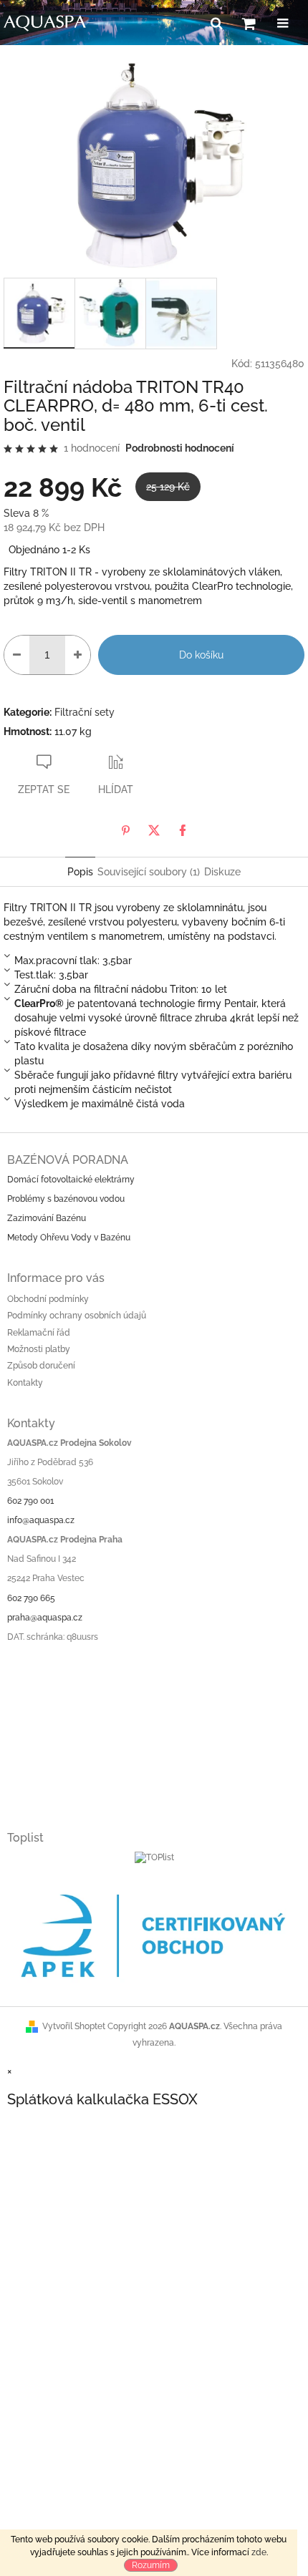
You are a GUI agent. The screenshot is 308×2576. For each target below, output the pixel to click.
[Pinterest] (125, 830)
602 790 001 (30, 1501)
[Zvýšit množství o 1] (78, 655)
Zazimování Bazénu (47, 1218)
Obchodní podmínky (48, 1299)
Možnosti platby (39, 1349)
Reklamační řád (39, 1333)
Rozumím (151, 2565)
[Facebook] (183, 830)
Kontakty (25, 1383)
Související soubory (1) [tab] (149, 872)
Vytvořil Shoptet (74, 2026)
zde (259, 2552)
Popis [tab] (80, 872)
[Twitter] (154, 830)
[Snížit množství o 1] (17, 655)
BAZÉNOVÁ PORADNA (68, 1160)
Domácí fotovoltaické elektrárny (71, 1180)
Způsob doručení (41, 1366)
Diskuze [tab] (222, 872)
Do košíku (201, 655)
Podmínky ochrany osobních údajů (77, 1316)
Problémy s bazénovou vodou (66, 1199)
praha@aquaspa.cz (45, 1618)
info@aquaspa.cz (41, 1520)
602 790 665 (31, 1598)
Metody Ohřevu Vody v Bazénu (69, 1238)
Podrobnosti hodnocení (180, 448)
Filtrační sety (85, 712)
